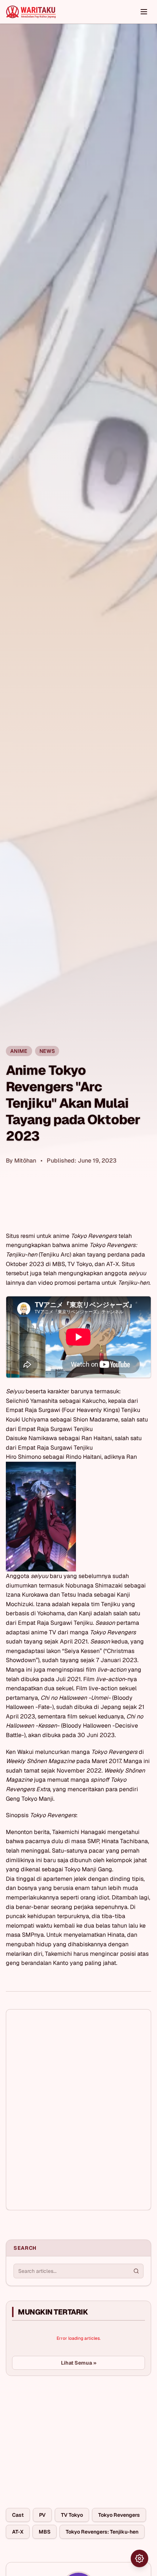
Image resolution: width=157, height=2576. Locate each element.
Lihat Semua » (79, 2363)
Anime (19, 1051)
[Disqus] (78, 2110)
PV (42, 2515)
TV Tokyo (72, 2515)
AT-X (18, 2532)
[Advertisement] (61, 2436)
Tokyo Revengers (119, 2515)
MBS (45, 2532)
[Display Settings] (139, 2558)
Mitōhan (25, 1161)
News (47, 1051)
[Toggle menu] (144, 12)
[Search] (136, 2271)
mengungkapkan (28, 1245)
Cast (18, 2515)
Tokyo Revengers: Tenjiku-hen (102, 2532)
